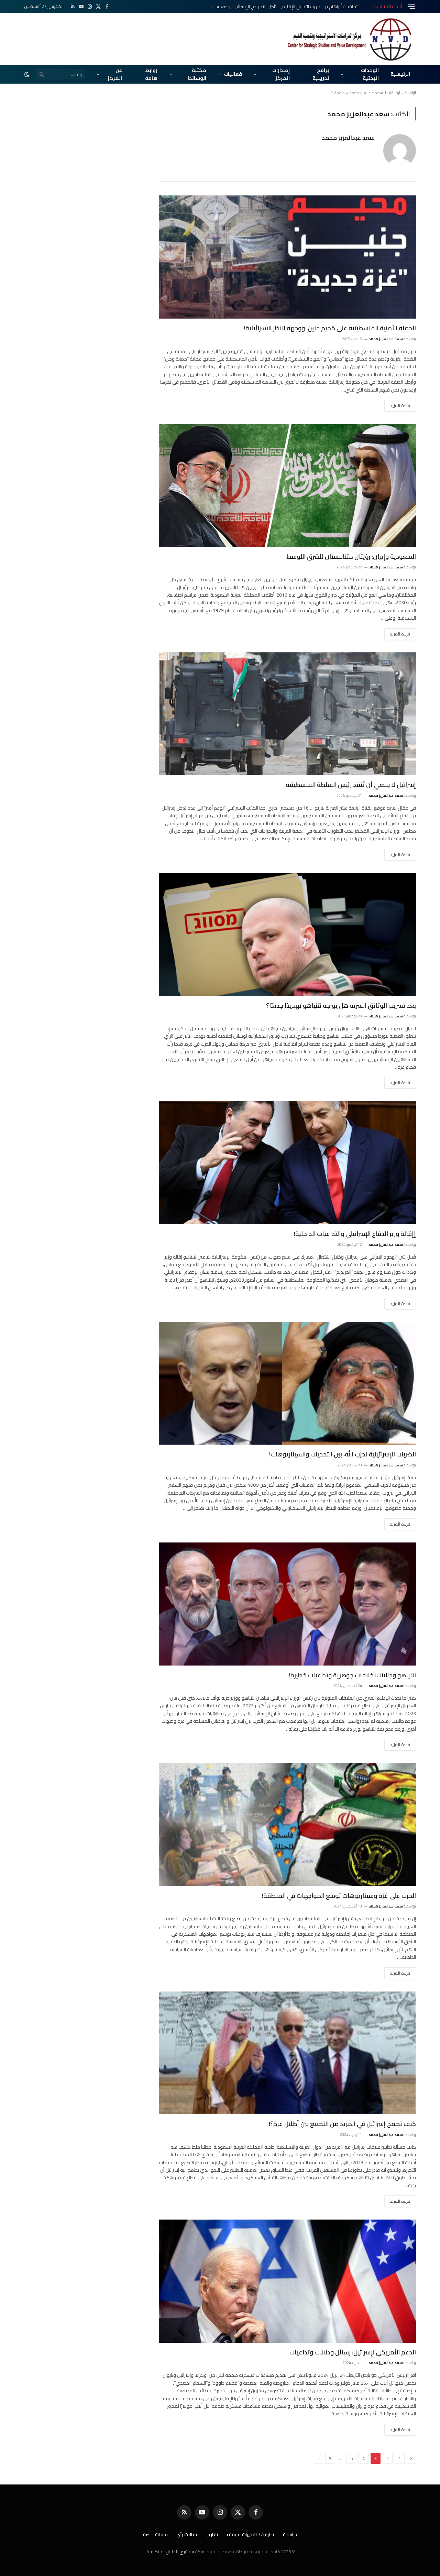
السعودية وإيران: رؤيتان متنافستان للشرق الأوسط (351, 557)
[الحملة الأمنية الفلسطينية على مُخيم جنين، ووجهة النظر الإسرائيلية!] (287, 257)
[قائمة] (411, 7)
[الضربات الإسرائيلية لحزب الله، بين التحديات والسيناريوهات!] (287, 1383)
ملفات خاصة (155, 2534)
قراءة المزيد (400, 405)
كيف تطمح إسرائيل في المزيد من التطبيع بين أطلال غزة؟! (342, 2124)
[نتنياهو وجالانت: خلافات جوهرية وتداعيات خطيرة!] (287, 1604)
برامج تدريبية (321, 74)
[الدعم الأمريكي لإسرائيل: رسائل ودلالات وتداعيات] (287, 2281)
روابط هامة (151, 74)
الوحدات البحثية (370, 74)
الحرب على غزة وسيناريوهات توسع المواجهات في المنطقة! (339, 1896)
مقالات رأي (188, 2534)
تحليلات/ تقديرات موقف (251, 2534)
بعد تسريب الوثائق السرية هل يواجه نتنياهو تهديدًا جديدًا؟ (341, 1006)
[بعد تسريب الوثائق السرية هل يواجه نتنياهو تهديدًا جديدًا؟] (287, 934)
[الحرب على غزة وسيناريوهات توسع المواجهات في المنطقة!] (287, 1825)
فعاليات (233, 74)
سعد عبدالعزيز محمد (348, 138)
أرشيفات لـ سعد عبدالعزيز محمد (375, 93)
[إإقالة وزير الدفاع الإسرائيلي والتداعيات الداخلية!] (287, 1163)
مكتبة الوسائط (197, 74)
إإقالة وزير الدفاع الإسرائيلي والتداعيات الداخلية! (355, 1234)
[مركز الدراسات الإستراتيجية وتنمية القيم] (351, 39)
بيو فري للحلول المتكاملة (170, 2552)
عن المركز (115, 74)
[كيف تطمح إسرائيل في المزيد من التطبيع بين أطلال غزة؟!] (287, 2053)
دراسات (290, 2534)
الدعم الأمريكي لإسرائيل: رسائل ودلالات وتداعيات (353, 2352)
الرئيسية (400, 74)
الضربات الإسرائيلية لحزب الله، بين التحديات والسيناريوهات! (343, 1454)
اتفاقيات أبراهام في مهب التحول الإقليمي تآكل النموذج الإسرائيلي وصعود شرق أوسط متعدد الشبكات (281, 7)
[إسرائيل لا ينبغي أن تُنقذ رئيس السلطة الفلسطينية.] (287, 714)
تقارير (213, 2534)
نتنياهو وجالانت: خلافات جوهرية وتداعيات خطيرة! (353, 1675)
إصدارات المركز (281, 74)
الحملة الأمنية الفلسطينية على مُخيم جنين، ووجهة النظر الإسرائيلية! (330, 328)
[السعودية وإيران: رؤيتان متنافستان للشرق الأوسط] (287, 485)
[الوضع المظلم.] (27, 74)
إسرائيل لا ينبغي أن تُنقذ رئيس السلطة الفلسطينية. (350, 785)
